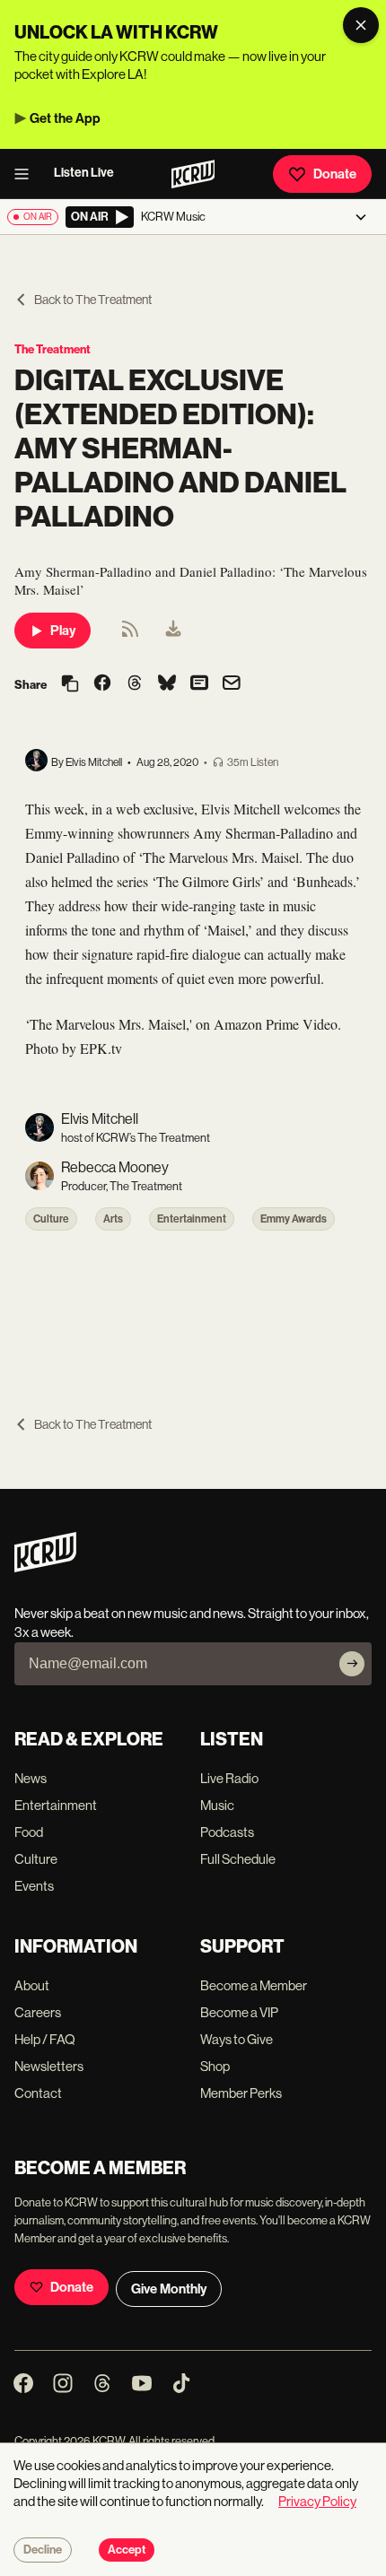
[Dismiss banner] (361, 25)
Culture (51, 1219)
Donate (335, 174)
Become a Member (254, 1985)
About (32, 1985)
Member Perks (241, 2093)
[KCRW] (45, 1567)
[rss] (130, 635)
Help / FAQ (45, 2039)
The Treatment (53, 349)
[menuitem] (173, 631)
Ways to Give (237, 2039)
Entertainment (192, 1219)
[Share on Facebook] (102, 684)
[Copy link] (70, 685)
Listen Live (84, 173)
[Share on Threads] (135, 684)
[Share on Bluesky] (167, 684)
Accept (127, 2550)
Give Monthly (169, 2289)
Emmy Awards (294, 1219)
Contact (38, 2093)
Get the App (65, 118)
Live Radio (229, 1778)
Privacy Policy (317, 2501)
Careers (38, 2012)
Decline (43, 2550)
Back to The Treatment (93, 300)
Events (34, 1886)
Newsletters (49, 2066)
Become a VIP (239, 2012)
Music (217, 1805)
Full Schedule (238, 1859)
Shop (215, 2066)
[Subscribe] (352, 1664)
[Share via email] (232, 685)
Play (63, 631)
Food (29, 1832)
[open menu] (27, 174)
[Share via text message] (199, 684)
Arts (113, 1219)
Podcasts (227, 1832)
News (31, 1778)
